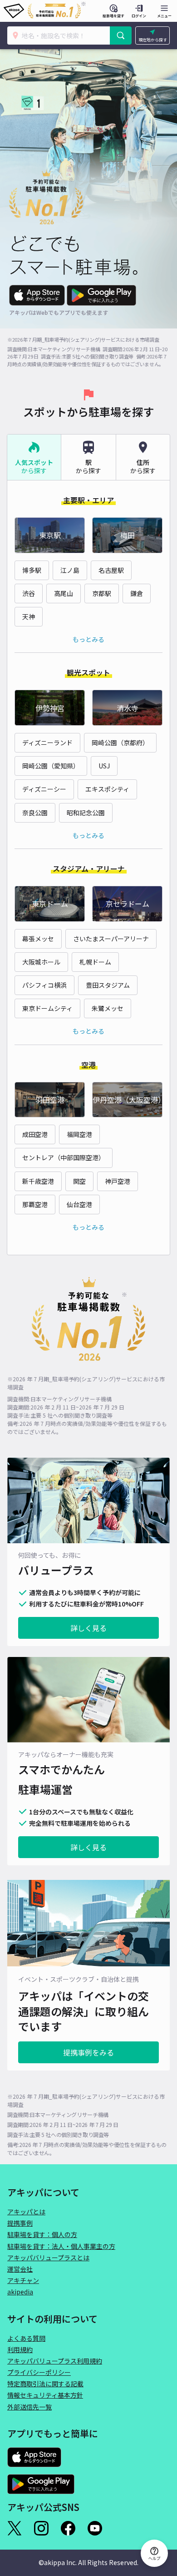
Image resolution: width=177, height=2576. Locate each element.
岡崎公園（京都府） (120, 742)
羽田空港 (50, 1100)
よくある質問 (26, 2338)
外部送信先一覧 (29, 2407)
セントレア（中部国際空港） (64, 1157)
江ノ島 (70, 570)
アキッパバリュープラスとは (48, 2258)
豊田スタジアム (108, 985)
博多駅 (32, 570)
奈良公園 (35, 813)
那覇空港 (35, 1204)
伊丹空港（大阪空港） (128, 1100)
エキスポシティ (107, 789)
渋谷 (29, 593)
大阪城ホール (41, 962)
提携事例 (20, 2223)
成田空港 (35, 1134)
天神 (29, 616)
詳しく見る (88, 1628)
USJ (104, 766)
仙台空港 (79, 1204)
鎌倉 (137, 593)
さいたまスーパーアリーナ (111, 939)
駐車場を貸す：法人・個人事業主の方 (61, 2246)
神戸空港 (118, 1181)
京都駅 (102, 593)
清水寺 (128, 708)
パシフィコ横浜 (44, 985)
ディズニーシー (44, 789)
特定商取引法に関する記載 (45, 2384)
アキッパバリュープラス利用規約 (55, 2361)
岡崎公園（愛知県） (51, 766)
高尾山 (64, 593)
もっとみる (88, 639)
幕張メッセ (38, 939)
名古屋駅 (111, 570)
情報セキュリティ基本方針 (45, 2395)
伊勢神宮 (50, 708)
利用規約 (20, 2349)
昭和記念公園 (86, 813)
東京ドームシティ (47, 1008)
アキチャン (23, 2280)
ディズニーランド (47, 742)
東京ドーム (50, 904)
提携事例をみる (88, 2052)
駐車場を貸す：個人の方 (42, 2234)
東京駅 (50, 535)
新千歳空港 (38, 1181)
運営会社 (20, 2269)
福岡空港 (79, 1134)
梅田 (128, 535)
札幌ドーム (95, 962)
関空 (79, 1181)
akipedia (20, 2292)
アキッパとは (26, 2212)
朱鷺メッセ (108, 1008)
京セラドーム (128, 904)
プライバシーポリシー (39, 2372)
